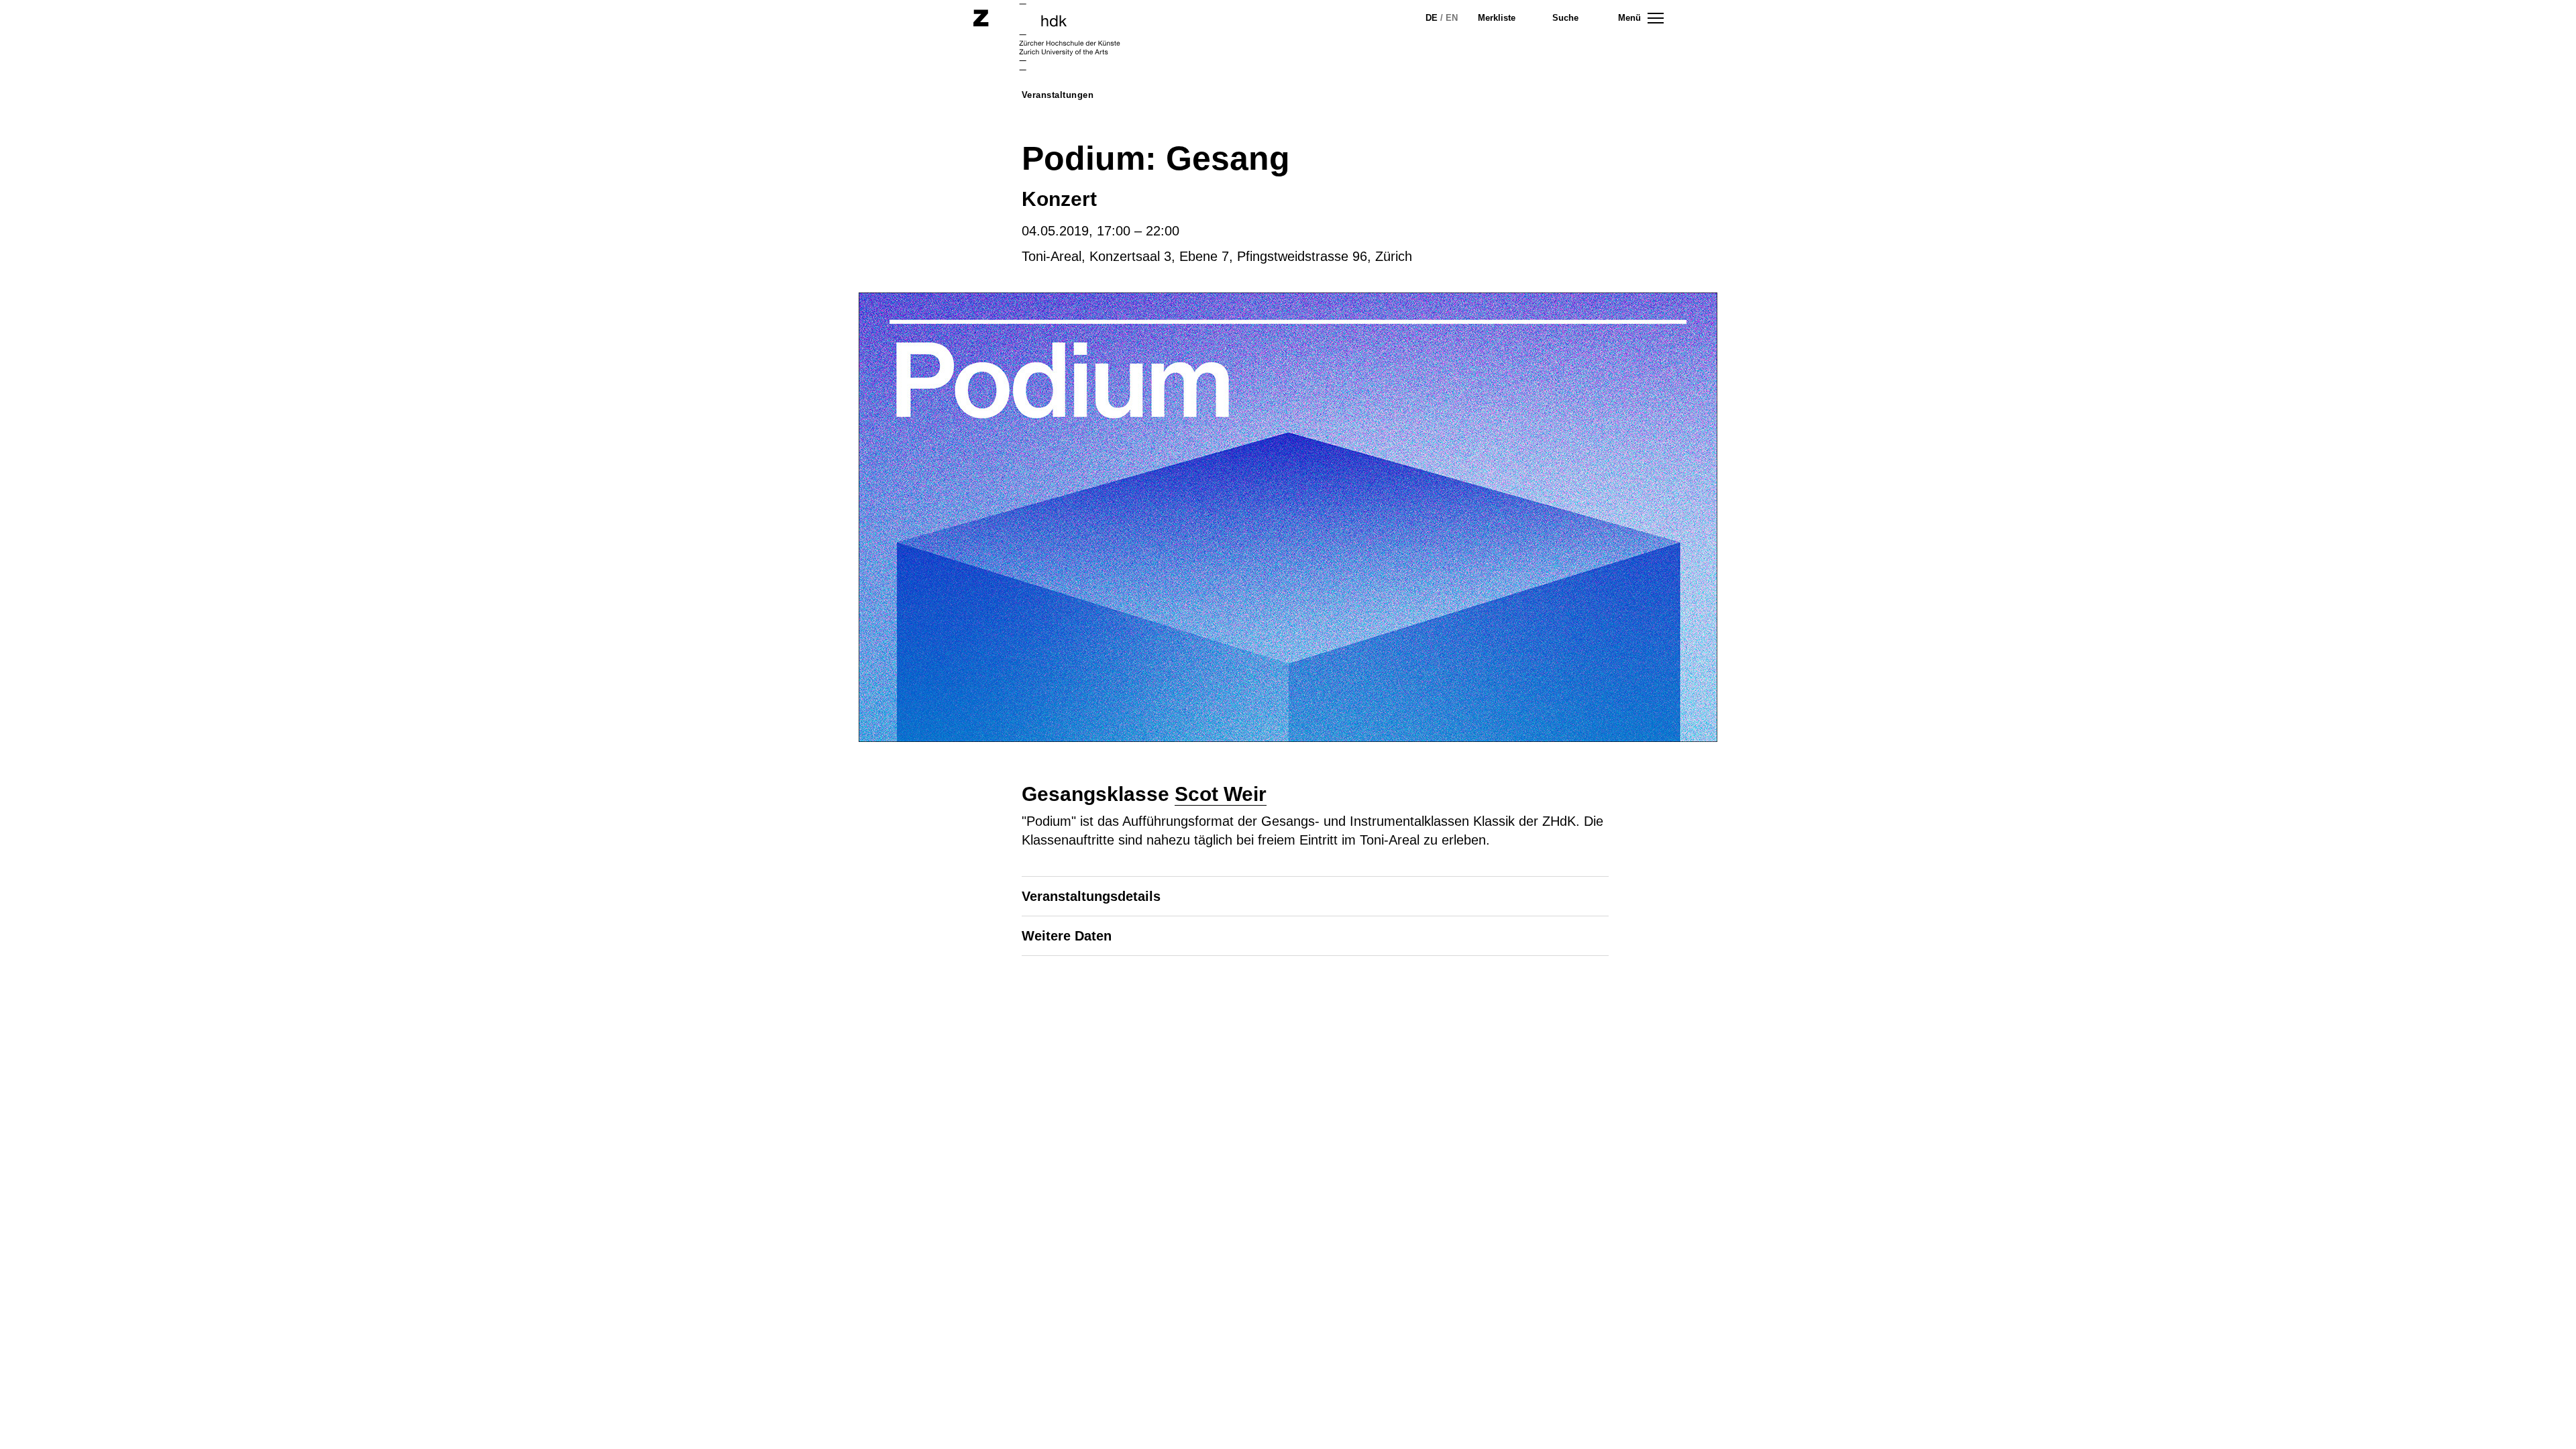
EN (1452, 18)
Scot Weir (1221, 794)
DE (1432, 18)
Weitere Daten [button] (1067, 936)
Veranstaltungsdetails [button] (1091, 896)
